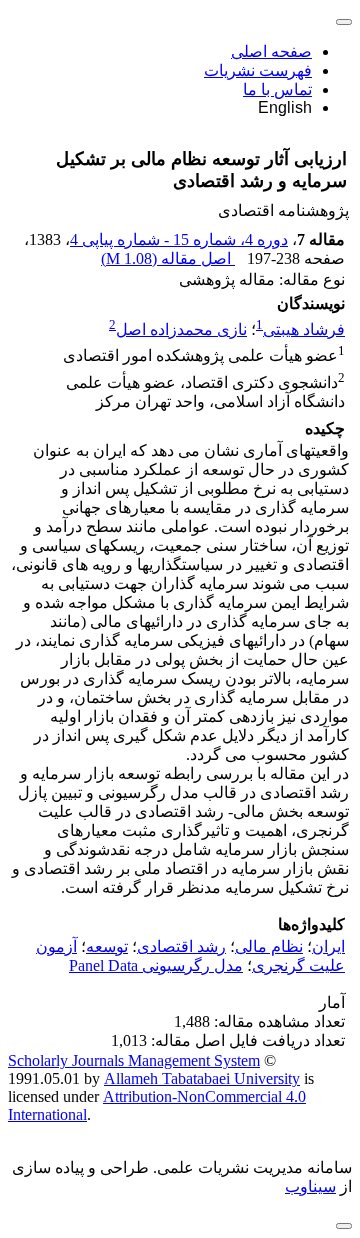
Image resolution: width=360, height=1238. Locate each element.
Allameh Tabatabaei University (202, 1078)
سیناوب (310, 1186)
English (285, 107)
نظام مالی (269, 946)
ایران (328, 946)
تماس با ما (277, 89)
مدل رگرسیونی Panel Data (156, 965)
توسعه (107, 946)
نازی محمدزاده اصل (181, 329)
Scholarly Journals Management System (134, 1060)
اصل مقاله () (168, 258)
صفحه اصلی (271, 51)
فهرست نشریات (258, 70)
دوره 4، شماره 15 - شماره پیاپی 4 (179, 239)
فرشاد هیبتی (304, 329)
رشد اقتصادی (181, 946)
